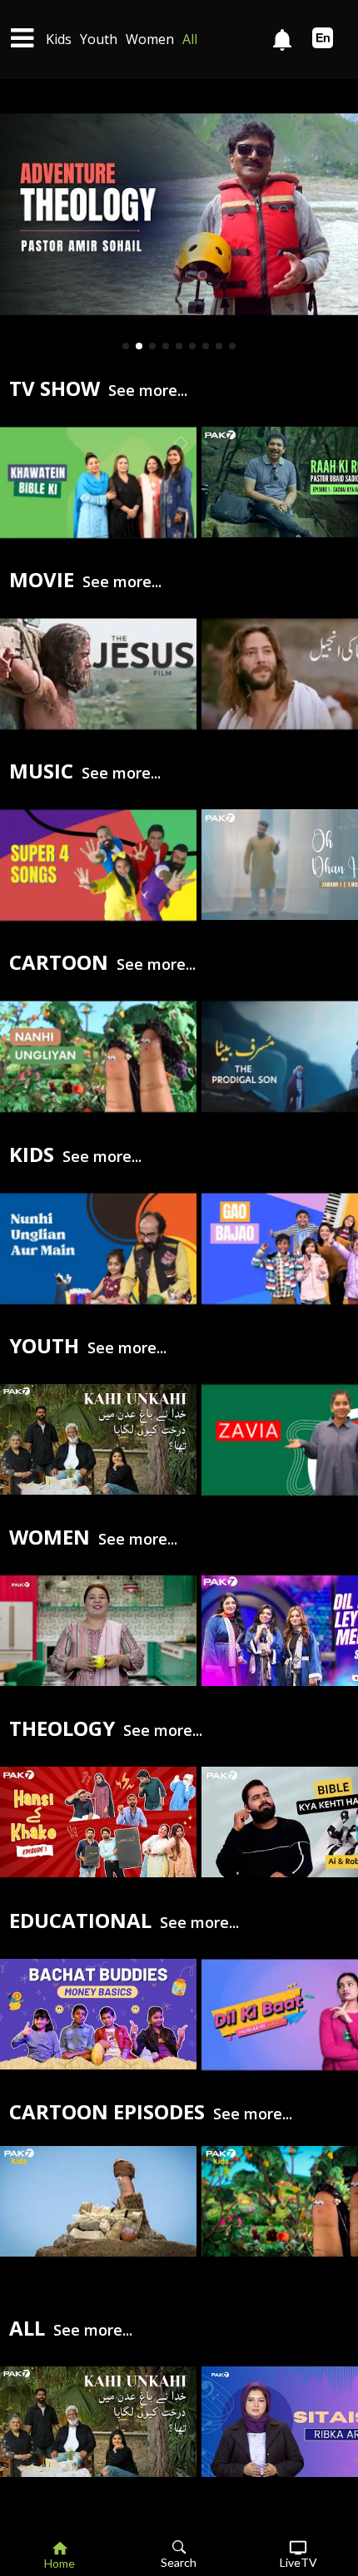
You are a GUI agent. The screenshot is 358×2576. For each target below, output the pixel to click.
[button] (126, 346)
